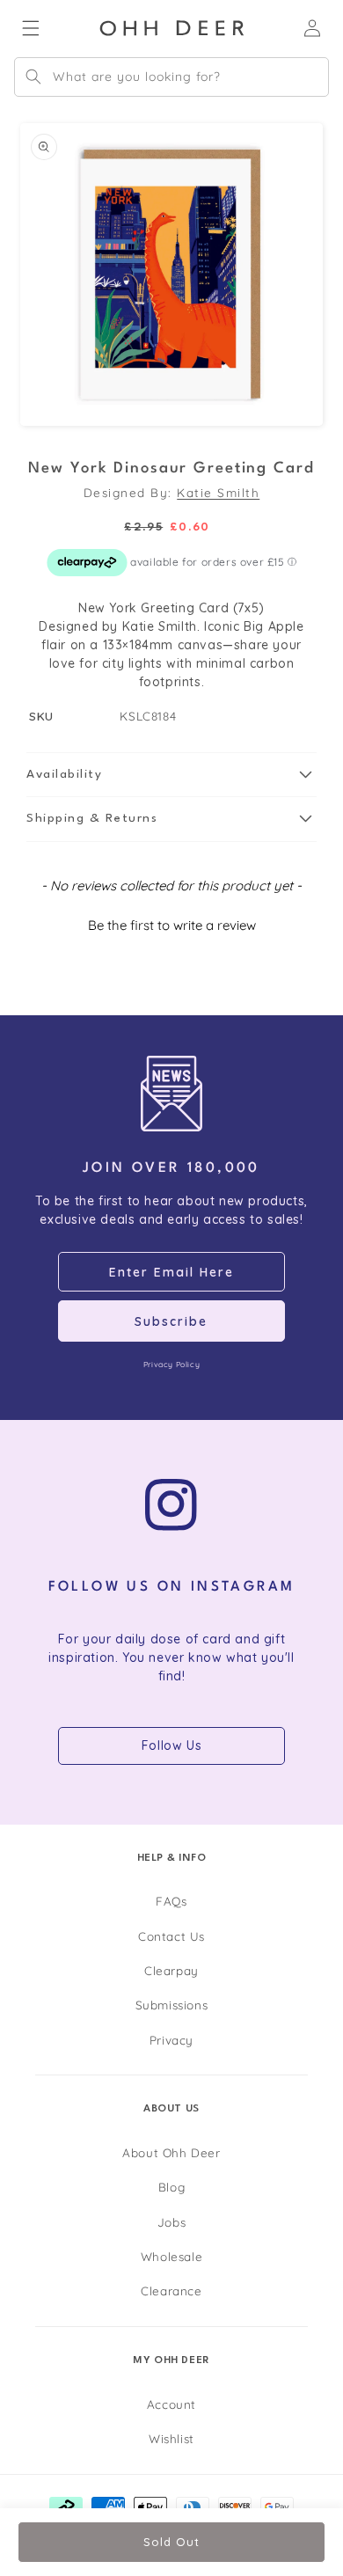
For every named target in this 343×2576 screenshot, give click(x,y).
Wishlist (171, 2438)
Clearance (171, 2291)
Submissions (172, 2005)
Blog (171, 2187)
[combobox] (171, 77)
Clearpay (171, 1970)
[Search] (33, 77)
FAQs (171, 1901)
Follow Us (171, 1745)
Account (171, 2404)
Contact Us (171, 1936)
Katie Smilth (218, 492)
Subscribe (171, 1321)
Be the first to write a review (172, 925)
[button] (171, 775)
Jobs (171, 2222)
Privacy (171, 2040)
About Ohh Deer (171, 2152)
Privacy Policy (171, 1364)
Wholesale (171, 2256)
